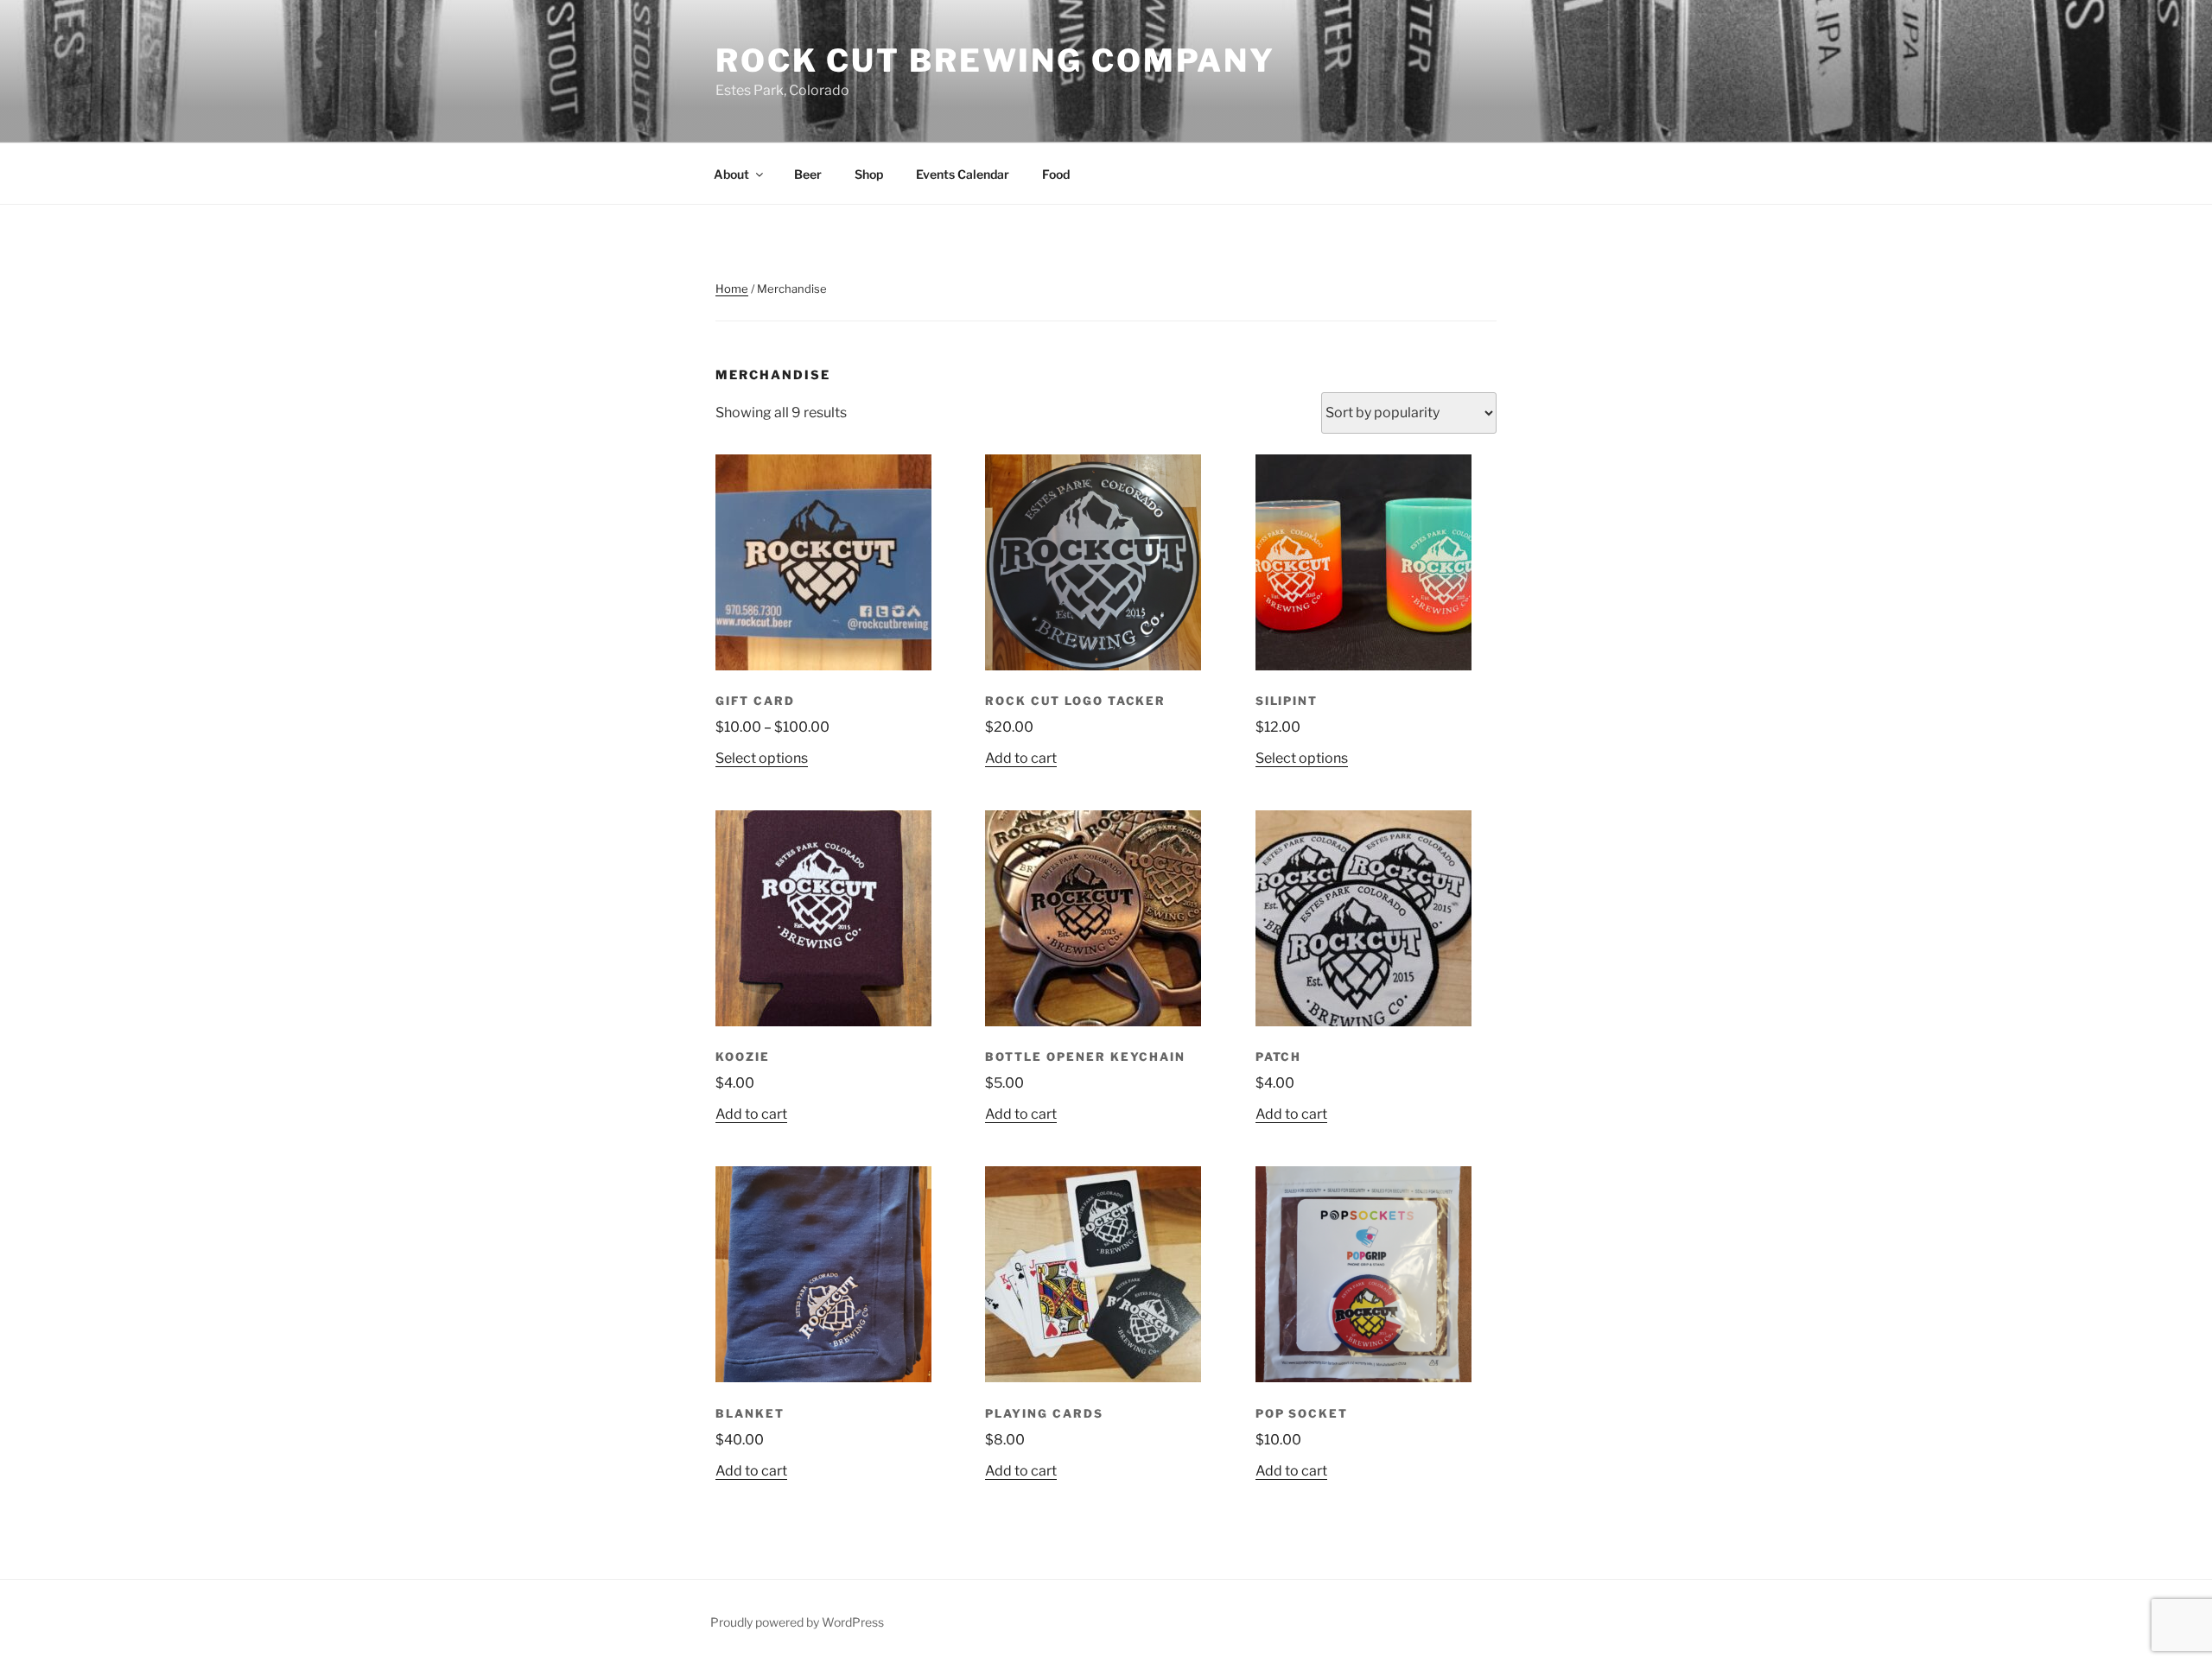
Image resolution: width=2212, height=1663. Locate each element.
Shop (869, 174)
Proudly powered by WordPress (797, 1622)
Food (1056, 174)
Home (732, 289)
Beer (808, 174)
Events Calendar (963, 174)
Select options (762, 758)
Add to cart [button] (1021, 758)
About (731, 174)
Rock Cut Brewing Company (995, 60)
